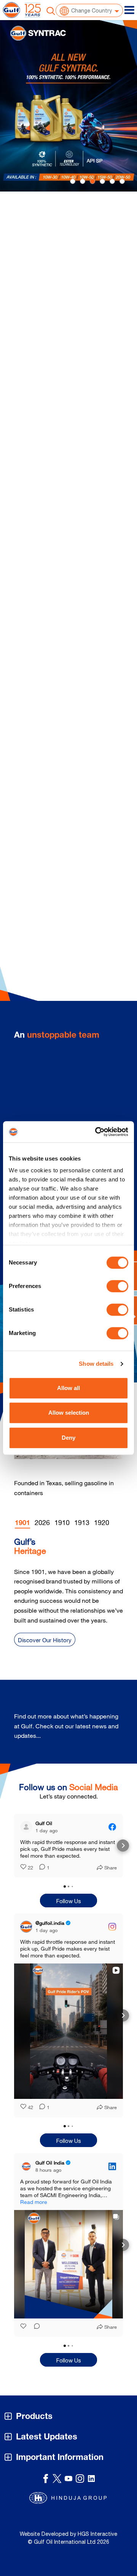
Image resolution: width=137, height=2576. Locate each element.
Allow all (68, 1388)
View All (101, 1731)
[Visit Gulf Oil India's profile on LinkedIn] (28, 2173)
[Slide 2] (92, 181)
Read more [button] (34, 1862)
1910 (62, 1522)
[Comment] (40, 1875)
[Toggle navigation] (129, 10)
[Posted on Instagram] (112, 1934)
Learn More (43, 377)
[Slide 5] (122, 181)
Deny (68, 1438)
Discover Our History (45, 1640)
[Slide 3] (102, 181)
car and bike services (83, 266)
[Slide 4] (112, 181)
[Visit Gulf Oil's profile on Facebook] (28, 1827)
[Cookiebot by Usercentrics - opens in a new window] (97, 1132)
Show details (96, 1364)
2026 (42, 1522)
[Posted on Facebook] (112, 1827)
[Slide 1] (83, 181)
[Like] (24, 2334)
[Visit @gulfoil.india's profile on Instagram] (28, 1934)
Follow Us (69, 1908)
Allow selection (69, 1413)
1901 (22, 1524)
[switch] (117, 1286)
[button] (14, 1849)
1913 (82, 1522)
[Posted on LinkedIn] (112, 2173)
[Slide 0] (73, 181)
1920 (102, 1522)
